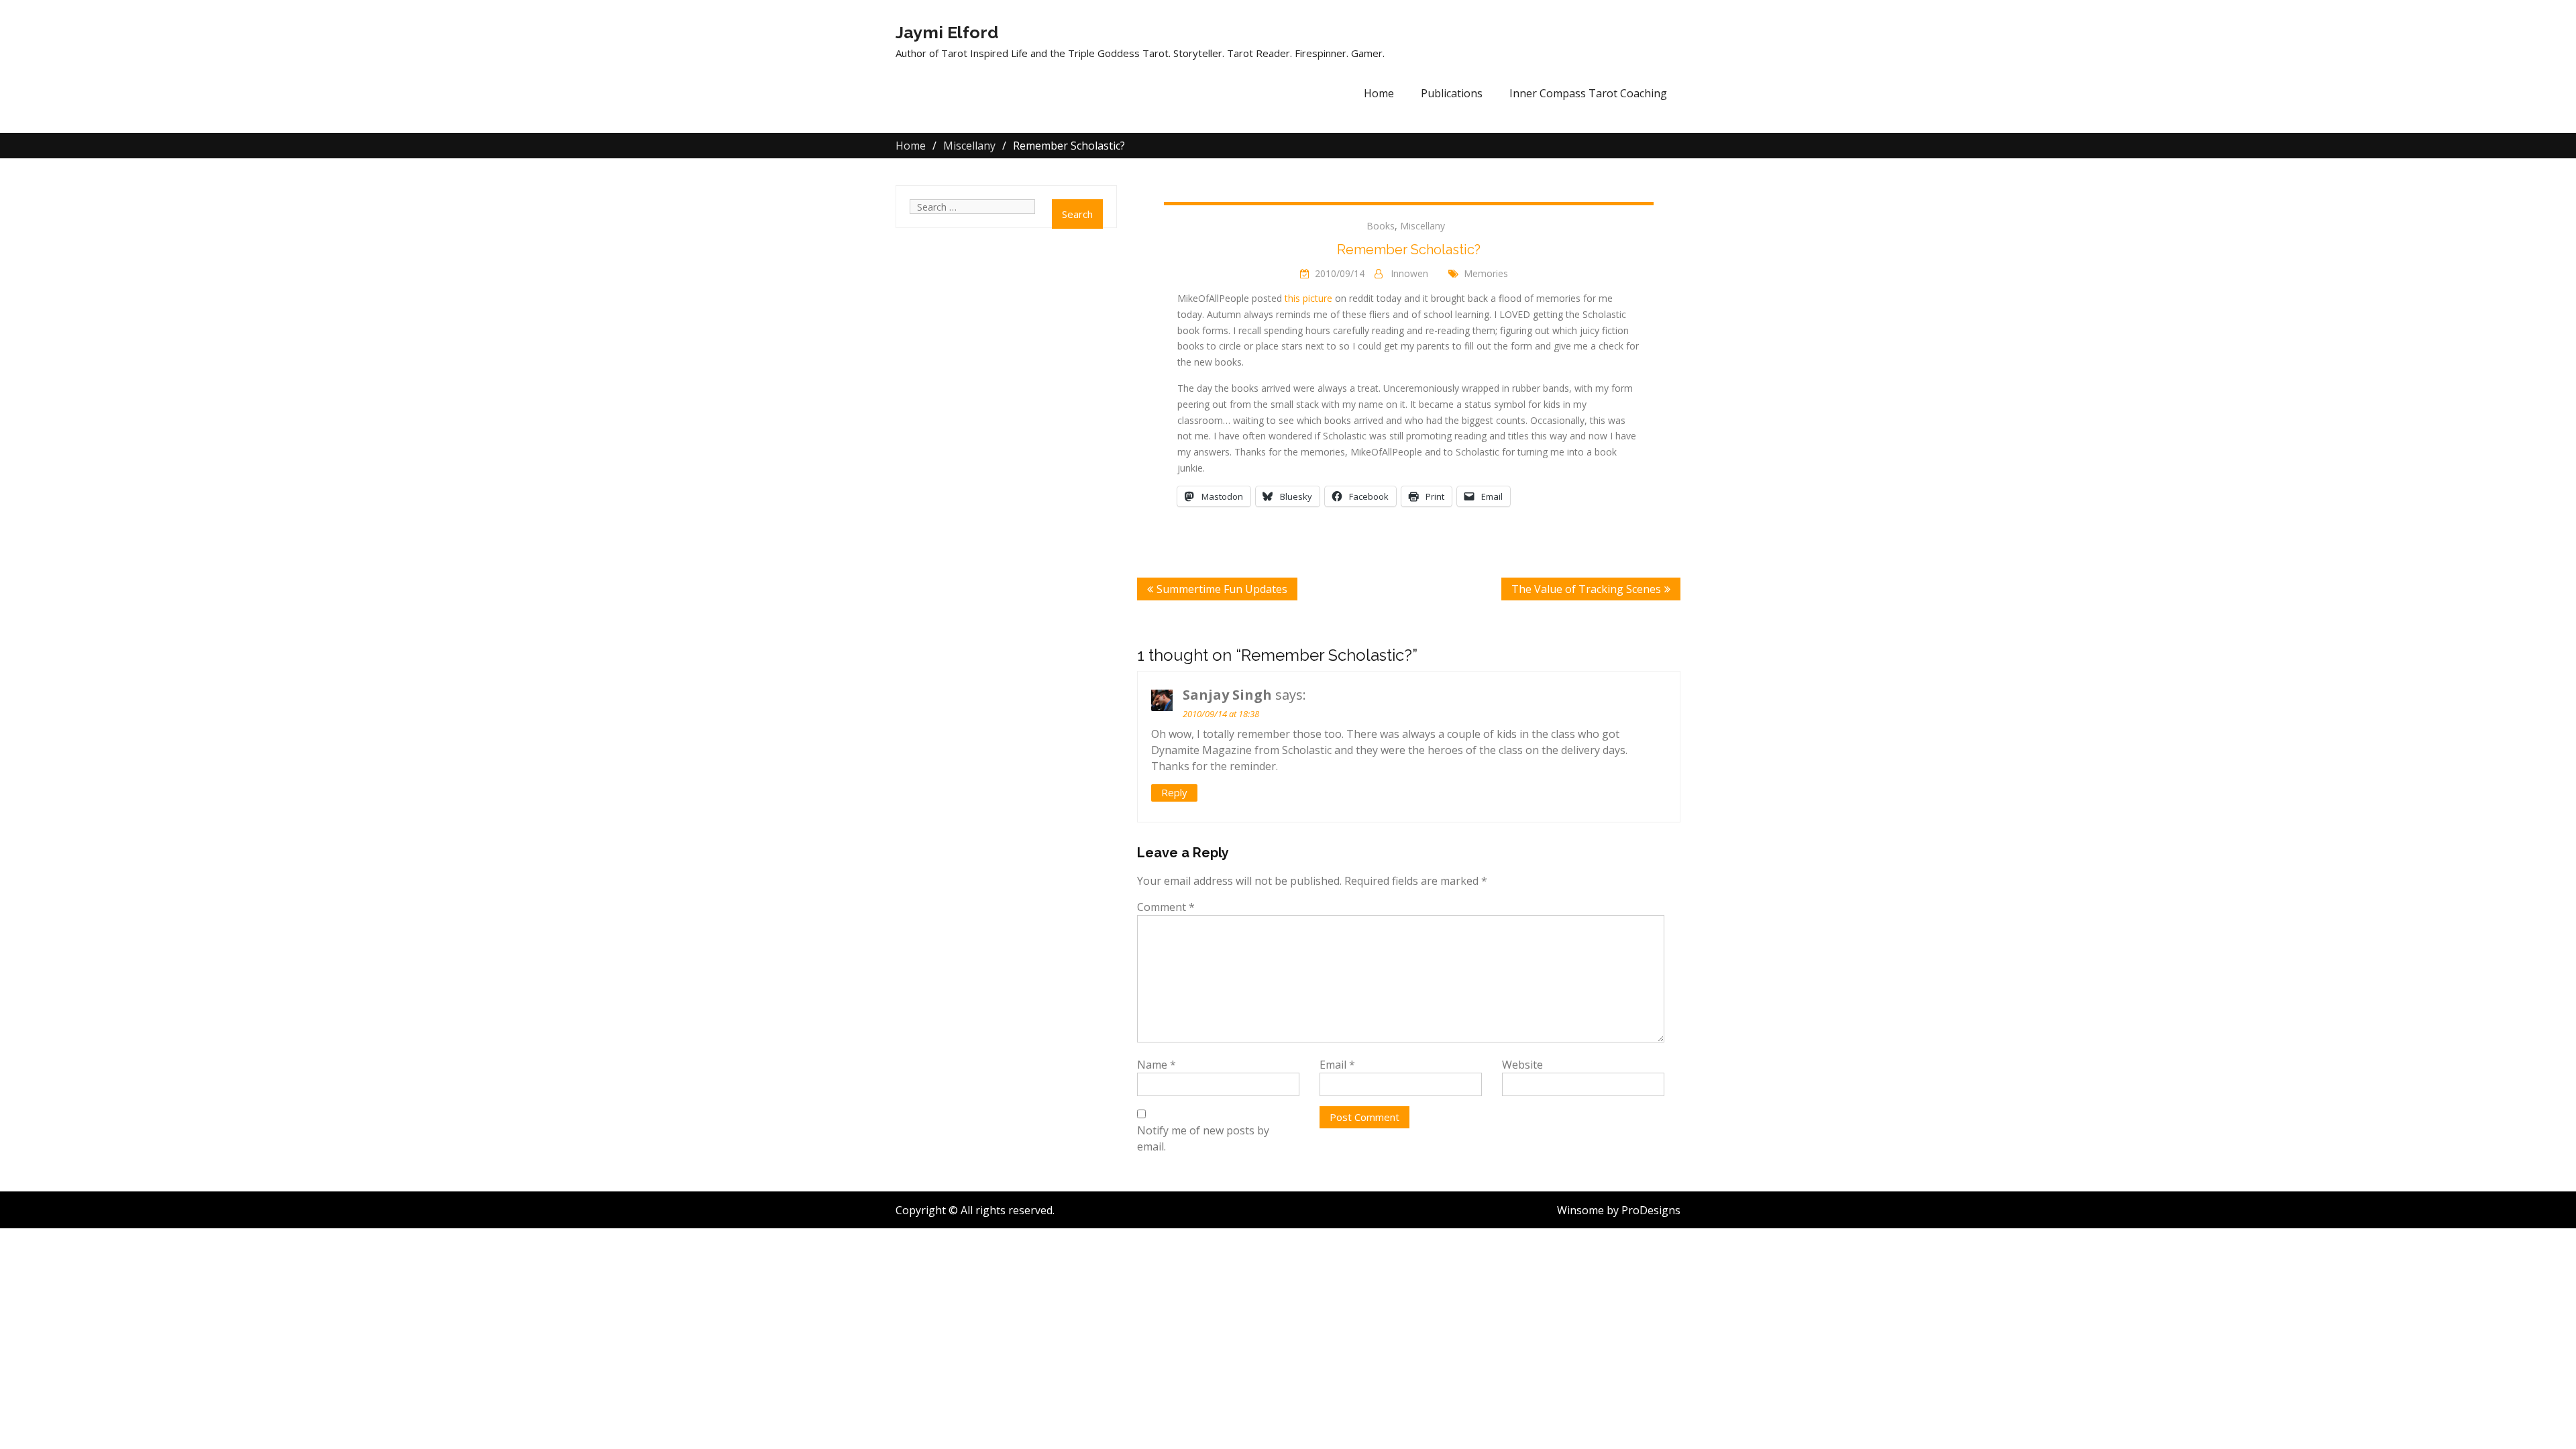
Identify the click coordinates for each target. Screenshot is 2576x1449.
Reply (1174, 792)
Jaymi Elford (947, 32)
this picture (1308, 298)
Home (1379, 93)
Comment (1166, 907)
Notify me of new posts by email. (1203, 1138)
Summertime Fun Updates (1222, 589)
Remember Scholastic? (1409, 250)
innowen (1409, 273)
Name (1157, 1065)
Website (1522, 1065)
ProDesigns (1651, 1210)
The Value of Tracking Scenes (1586, 589)
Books (1381, 226)
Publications (1452, 93)
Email (1337, 1065)
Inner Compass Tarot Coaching (1588, 93)
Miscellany (1423, 226)
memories (1486, 273)
